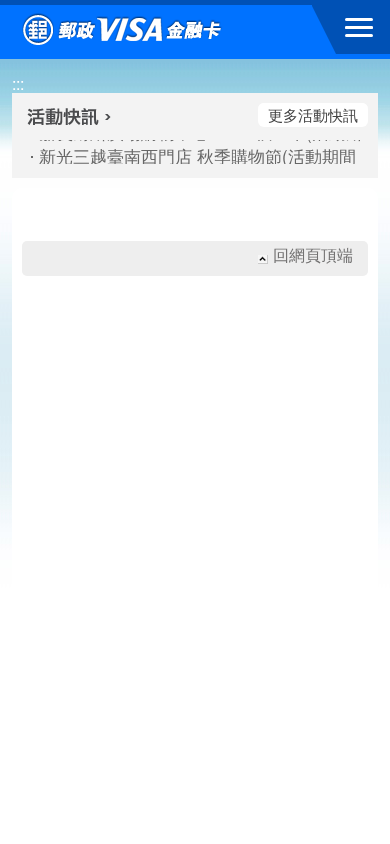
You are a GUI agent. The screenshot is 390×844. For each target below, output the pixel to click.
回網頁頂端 (313, 255)
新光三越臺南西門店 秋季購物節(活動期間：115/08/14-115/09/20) (189, 156)
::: (18, 83)
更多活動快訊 (313, 114)
